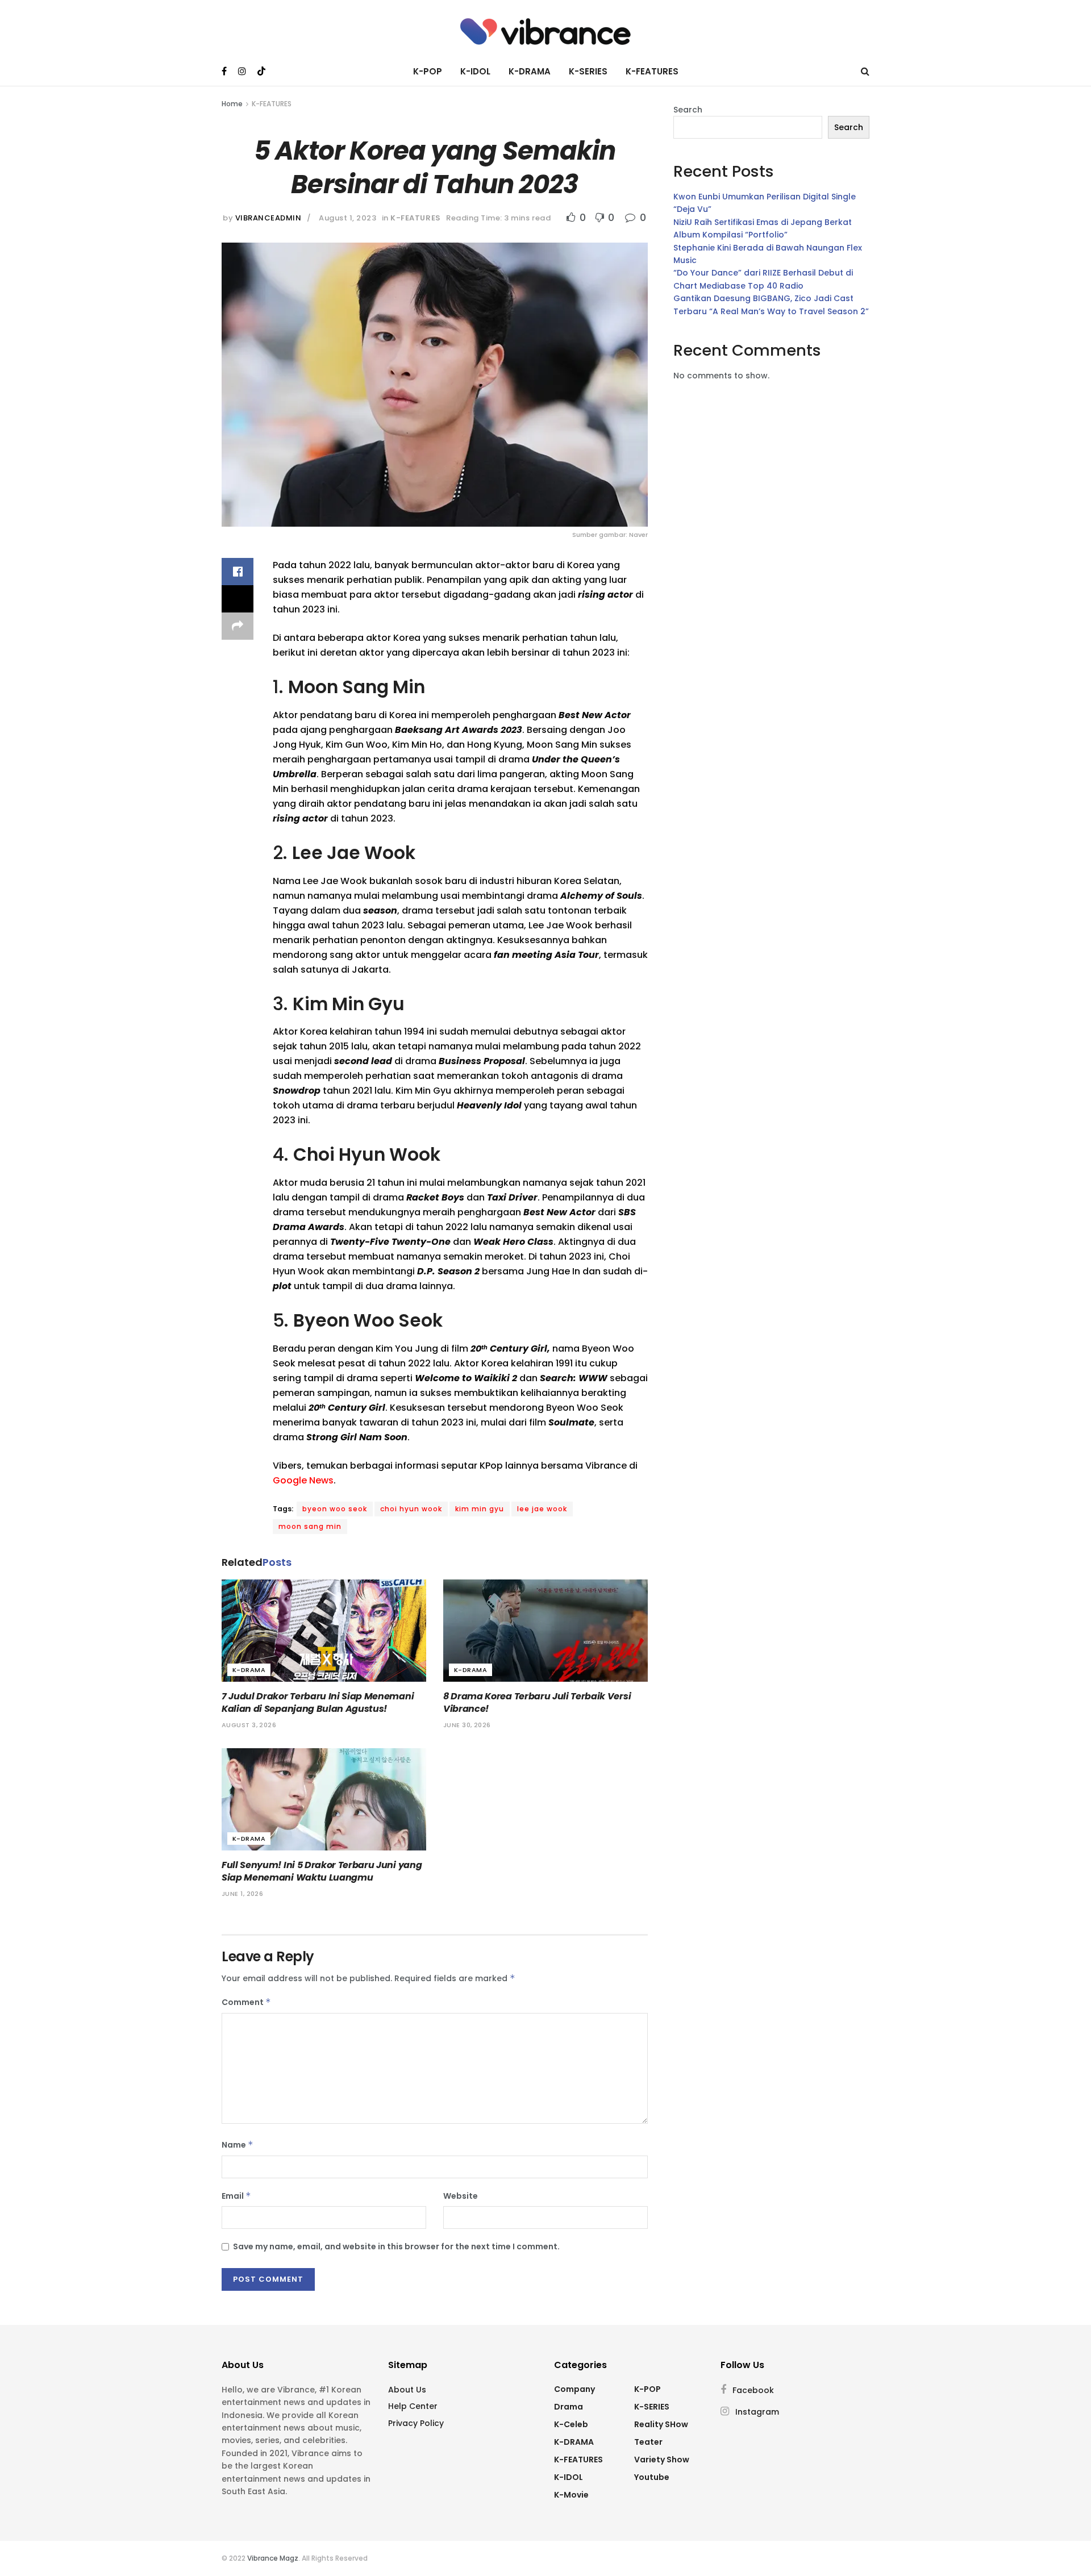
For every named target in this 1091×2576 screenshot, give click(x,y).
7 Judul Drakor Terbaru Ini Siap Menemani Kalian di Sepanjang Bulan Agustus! (318, 1702)
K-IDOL (475, 71)
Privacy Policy (416, 2423)
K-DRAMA (530, 71)
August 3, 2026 (249, 1725)
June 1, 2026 (242, 1894)
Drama (569, 2407)
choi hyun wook (411, 1509)
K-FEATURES (652, 71)
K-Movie (571, 2495)
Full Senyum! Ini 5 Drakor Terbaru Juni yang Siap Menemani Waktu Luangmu (322, 1871)
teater (648, 2442)
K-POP (428, 71)
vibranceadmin (268, 218)
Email (236, 2196)
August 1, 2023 (347, 218)
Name (238, 2145)
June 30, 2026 (467, 1725)
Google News (303, 1480)
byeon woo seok (335, 1509)
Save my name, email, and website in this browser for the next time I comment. (396, 2246)
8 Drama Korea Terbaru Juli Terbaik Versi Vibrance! (537, 1702)
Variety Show (662, 2460)
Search (688, 110)
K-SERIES (588, 71)
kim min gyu (480, 1509)
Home (232, 104)
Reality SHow (661, 2424)
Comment (246, 2002)
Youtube (652, 2477)
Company (574, 2389)
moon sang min (310, 1526)
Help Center (413, 2406)
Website (461, 2196)
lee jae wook (542, 1509)
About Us (407, 2390)
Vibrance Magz (273, 2558)
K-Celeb (571, 2424)
